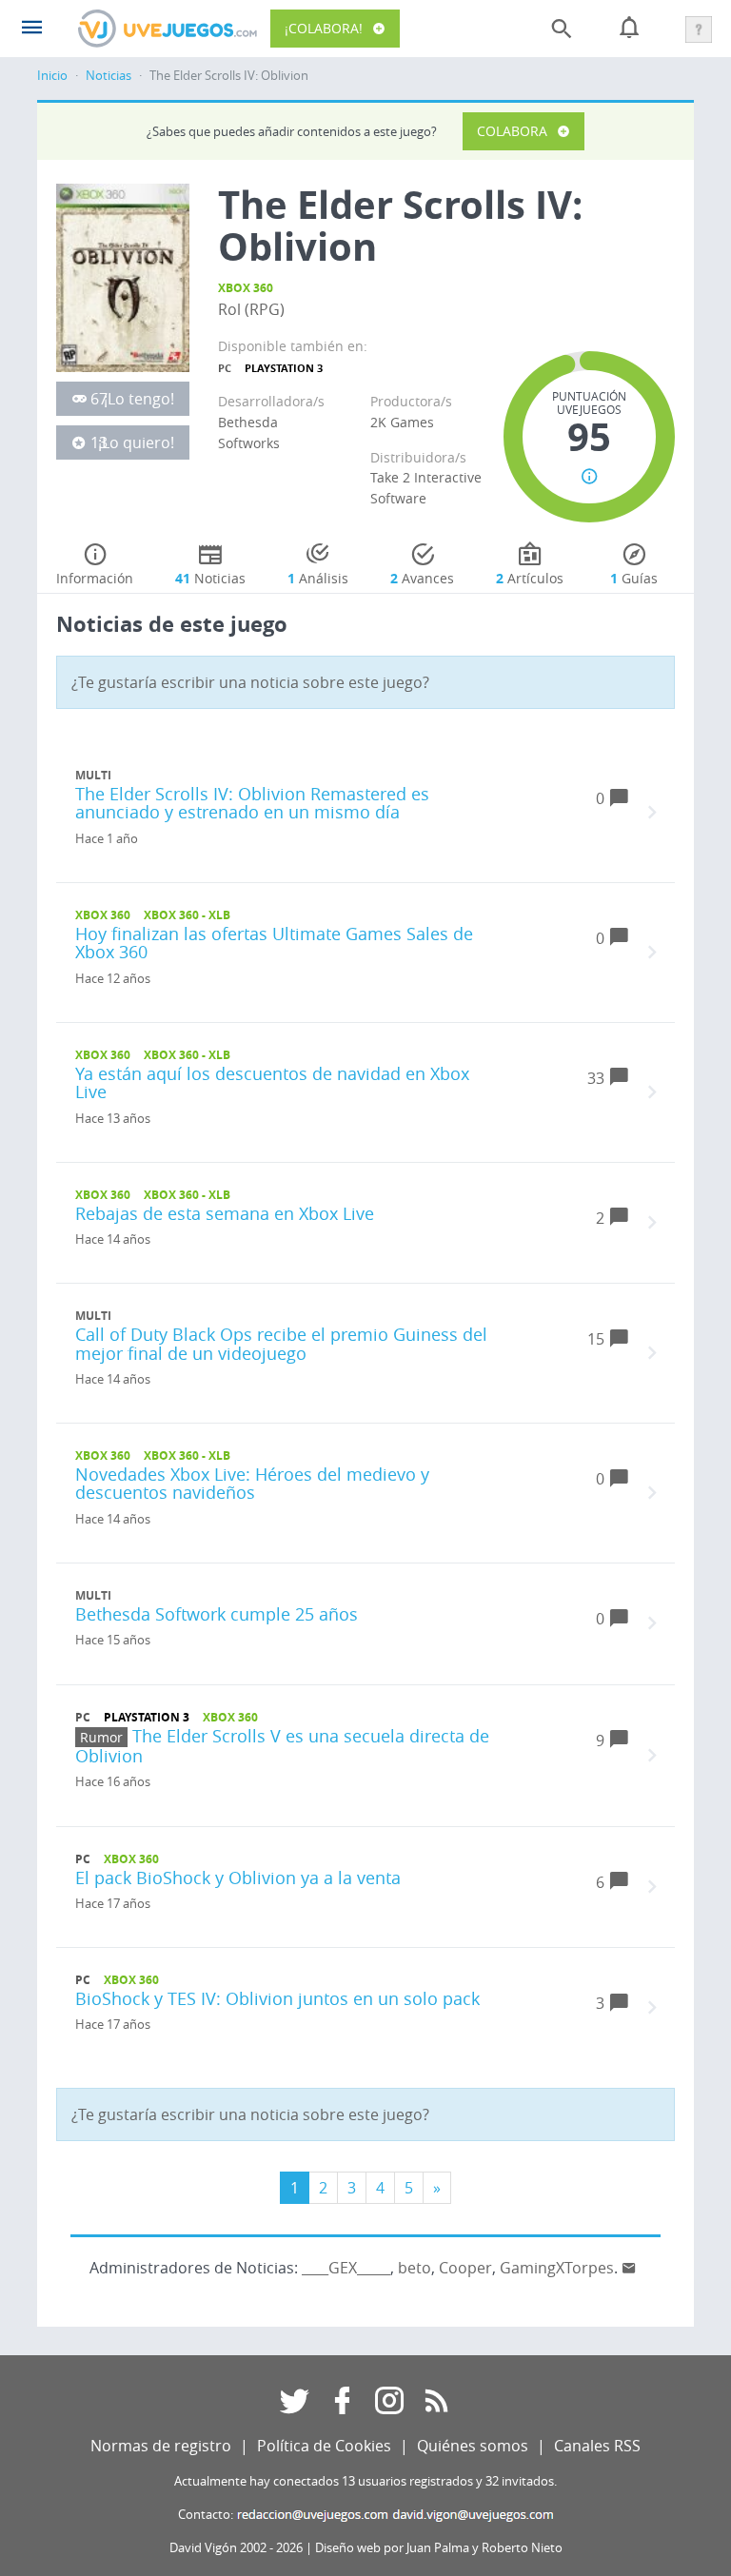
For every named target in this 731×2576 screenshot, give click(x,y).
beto (415, 2268)
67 (99, 399)
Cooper (465, 2268)
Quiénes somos (473, 2446)
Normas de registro (161, 2446)
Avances (422, 578)
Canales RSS (597, 2446)
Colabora (512, 131)
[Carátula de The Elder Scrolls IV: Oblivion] (123, 277)
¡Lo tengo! (139, 399)
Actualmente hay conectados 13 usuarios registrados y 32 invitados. (365, 2481)
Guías (634, 578)
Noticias (109, 76)
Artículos (530, 578)
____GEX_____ (346, 2268)
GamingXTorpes (557, 2268)
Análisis (318, 578)
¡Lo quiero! (136, 442)
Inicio (52, 76)
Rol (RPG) (251, 309)
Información (95, 578)
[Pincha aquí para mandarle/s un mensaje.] (629, 2268)
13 (99, 442)
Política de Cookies (324, 2446)
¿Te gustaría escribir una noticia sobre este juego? (250, 682)
